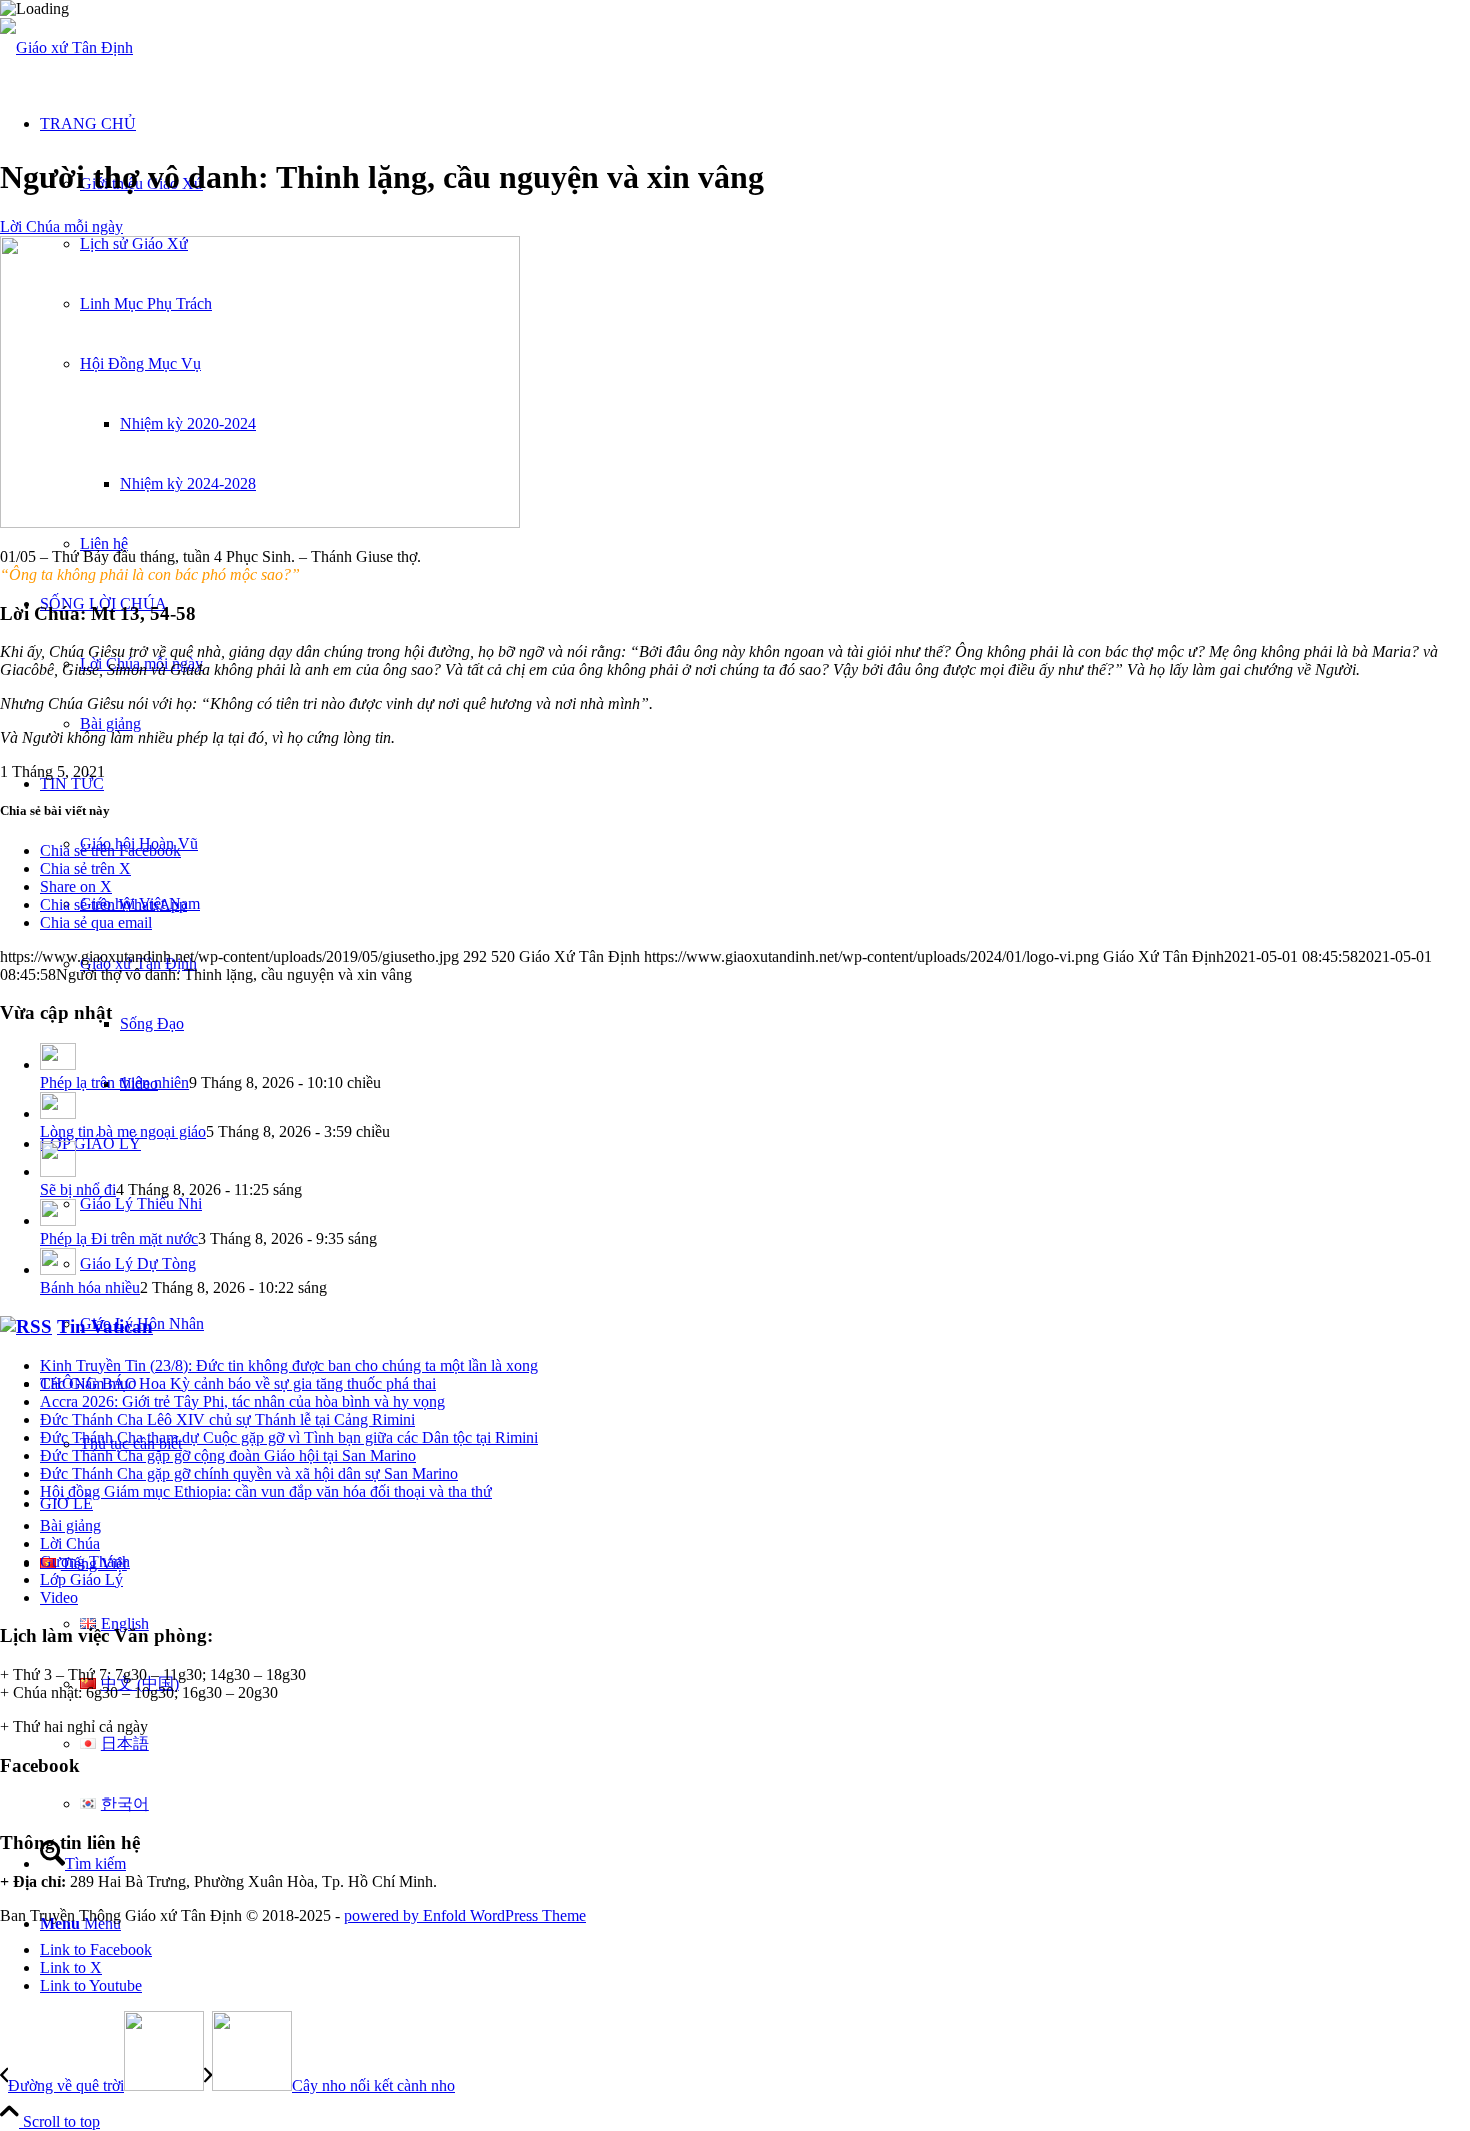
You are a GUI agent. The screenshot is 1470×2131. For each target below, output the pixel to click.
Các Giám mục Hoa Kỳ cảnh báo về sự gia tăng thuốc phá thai (238, 1383)
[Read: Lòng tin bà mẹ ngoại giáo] (58, 1113)
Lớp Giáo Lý (81, 1579)
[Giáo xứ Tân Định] (66, 47)
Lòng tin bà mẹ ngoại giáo (123, 1131)
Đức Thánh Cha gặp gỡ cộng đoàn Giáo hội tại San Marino (228, 1455)
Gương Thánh (85, 1561)
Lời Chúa (70, 1543)
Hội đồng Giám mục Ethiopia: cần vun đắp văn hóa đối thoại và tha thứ (266, 1491)
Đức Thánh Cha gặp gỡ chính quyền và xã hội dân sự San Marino (249, 1473)
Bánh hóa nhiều (90, 1287)
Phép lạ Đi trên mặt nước (119, 1238)
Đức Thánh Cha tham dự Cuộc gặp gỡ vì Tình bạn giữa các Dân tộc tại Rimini (289, 1437)
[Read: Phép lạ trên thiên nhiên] (58, 1064)
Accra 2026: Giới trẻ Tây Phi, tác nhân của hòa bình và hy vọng (242, 1401)
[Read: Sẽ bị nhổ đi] (58, 1171)
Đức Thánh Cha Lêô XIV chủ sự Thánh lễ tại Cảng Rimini (227, 1419)
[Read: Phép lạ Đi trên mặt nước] (58, 1220)
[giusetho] (260, 522)
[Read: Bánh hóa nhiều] (58, 1269)
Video (59, 1597)
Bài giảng (70, 1525)
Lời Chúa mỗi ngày (61, 226)
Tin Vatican (105, 1326)
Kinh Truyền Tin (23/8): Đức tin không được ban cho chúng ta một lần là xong (289, 1365)
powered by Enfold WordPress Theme (465, 1915)
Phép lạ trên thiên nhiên (114, 1082)
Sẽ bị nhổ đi (78, 1189)
